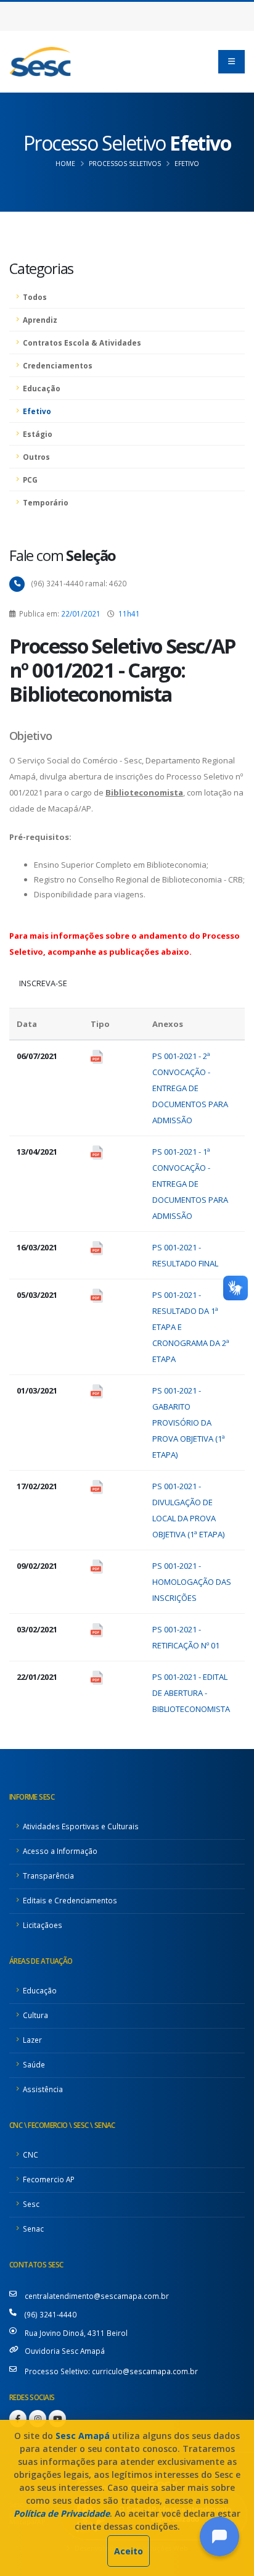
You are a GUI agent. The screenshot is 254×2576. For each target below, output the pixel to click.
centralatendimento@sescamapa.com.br (97, 2296)
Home (65, 164)
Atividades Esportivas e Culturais (81, 1826)
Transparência (48, 1876)
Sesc (31, 2204)
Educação (42, 388)
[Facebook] (18, 2419)
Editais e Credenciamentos (70, 1900)
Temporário (46, 502)
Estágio (38, 434)
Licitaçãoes (43, 1925)
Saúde (34, 2064)
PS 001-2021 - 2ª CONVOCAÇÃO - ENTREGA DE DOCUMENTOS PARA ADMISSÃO (190, 1088)
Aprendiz (40, 320)
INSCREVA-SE (43, 983)
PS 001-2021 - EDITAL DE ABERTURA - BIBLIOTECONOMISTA (191, 1693)
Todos (35, 297)
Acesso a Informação (60, 1851)
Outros (36, 457)
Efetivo (187, 164)
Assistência (43, 2089)
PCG (30, 480)
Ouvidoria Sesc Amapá (65, 2351)
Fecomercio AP (49, 2179)
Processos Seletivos (125, 164)
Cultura (35, 2015)
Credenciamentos (58, 365)
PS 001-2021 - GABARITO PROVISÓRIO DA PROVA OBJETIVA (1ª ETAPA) (189, 1423)
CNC (31, 2154)
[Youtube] (57, 2419)
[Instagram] (38, 2419)
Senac (33, 2229)
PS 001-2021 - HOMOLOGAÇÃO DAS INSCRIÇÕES (192, 1582)
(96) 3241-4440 (51, 2314)
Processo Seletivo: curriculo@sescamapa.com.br (111, 2371)
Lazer (32, 2040)
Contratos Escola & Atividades (82, 343)
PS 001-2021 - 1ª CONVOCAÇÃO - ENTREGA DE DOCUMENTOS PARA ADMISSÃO (190, 1184)
